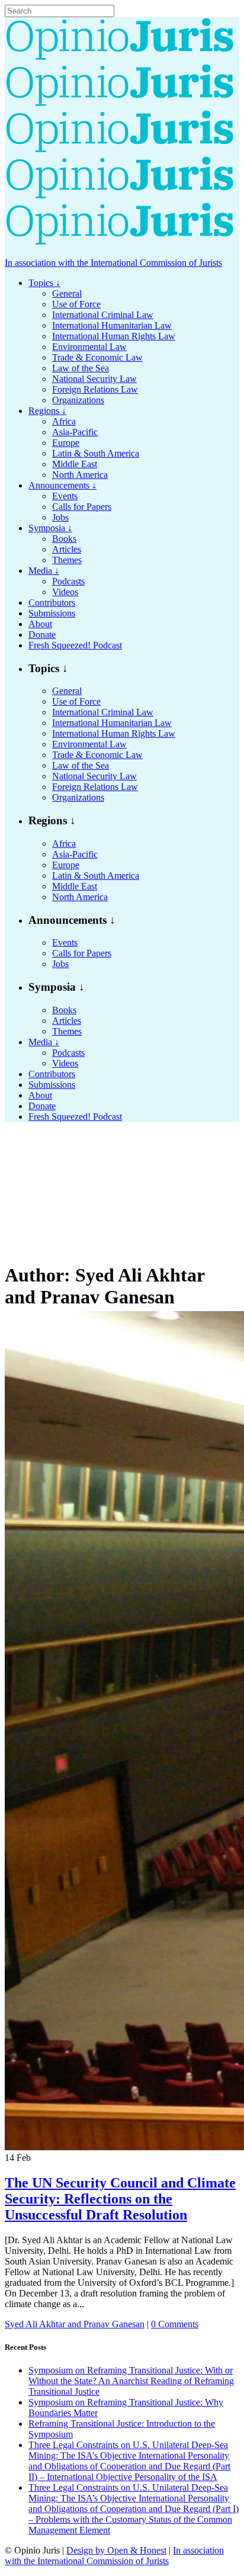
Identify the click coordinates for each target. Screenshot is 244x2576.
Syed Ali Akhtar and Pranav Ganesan (75, 2324)
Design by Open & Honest (116, 2550)
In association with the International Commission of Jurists (113, 263)
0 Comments (175, 2324)
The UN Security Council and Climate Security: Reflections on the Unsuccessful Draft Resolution (120, 2199)
